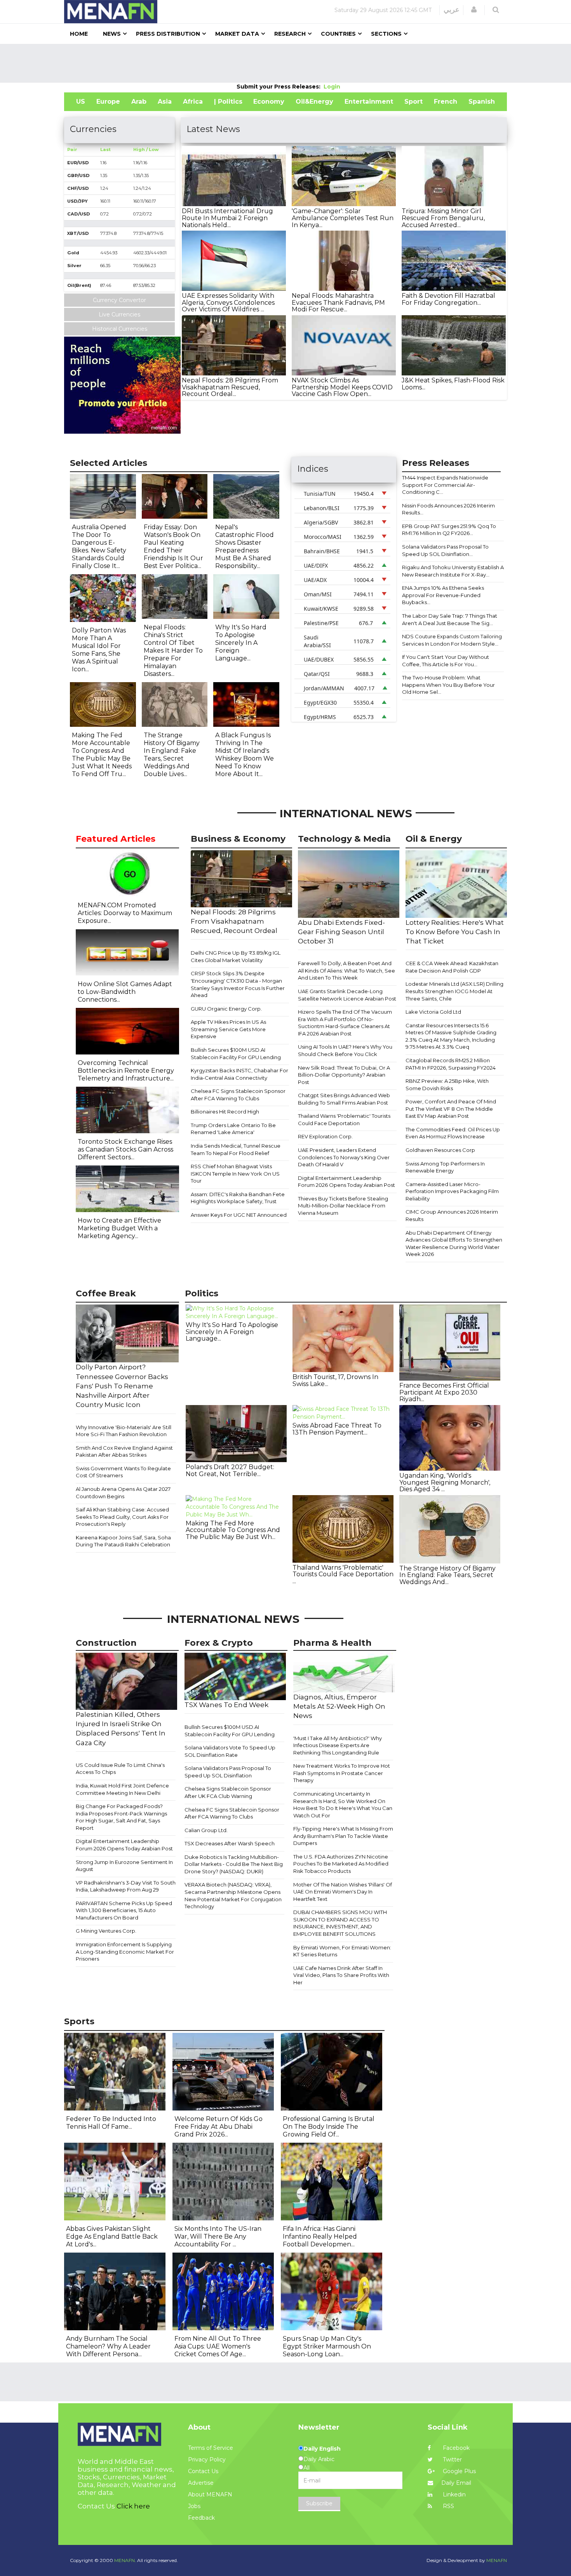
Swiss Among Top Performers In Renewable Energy (445, 1167)
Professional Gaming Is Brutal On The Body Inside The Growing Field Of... (329, 2127)
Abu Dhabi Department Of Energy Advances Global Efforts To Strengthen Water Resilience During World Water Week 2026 (454, 1244)
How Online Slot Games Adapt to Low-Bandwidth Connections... (125, 992)
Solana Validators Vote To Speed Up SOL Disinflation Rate (230, 1751)
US (81, 102)
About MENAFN (210, 2494)
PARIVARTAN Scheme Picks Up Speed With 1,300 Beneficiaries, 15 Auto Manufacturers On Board (124, 1910)
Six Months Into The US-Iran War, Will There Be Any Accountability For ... (218, 2236)
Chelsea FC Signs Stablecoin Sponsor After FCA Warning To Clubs (238, 1095)
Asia (165, 102)
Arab (139, 102)
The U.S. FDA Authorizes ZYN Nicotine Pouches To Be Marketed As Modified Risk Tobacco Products (341, 1864)
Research (290, 34)
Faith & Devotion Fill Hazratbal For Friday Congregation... (448, 299)
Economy (269, 102)
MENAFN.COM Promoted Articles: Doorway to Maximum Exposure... (125, 913)
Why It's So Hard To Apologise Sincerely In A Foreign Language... (241, 643)
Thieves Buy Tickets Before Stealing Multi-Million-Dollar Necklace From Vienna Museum (343, 1206)
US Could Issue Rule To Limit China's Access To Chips (120, 1769)
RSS (448, 2506)
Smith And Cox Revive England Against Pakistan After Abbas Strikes (124, 1451)
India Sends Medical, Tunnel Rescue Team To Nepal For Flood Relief (236, 1149)
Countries (338, 34)
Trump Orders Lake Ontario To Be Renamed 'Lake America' (233, 1129)
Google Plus (459, 2471)
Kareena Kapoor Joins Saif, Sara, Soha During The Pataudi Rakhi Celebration (123, 1541)
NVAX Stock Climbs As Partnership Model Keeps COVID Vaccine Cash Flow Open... (342, 387)
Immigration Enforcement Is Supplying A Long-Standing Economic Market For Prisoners (125, 1952)
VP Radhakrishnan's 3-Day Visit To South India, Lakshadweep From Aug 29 (126, 1886)
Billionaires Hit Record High (225, 1112)
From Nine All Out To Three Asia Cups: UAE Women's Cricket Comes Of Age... (218, 2346)
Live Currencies (119, 314)
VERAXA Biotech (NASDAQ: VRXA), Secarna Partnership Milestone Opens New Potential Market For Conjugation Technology (233, 1895)
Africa (193, 102)
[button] (474, 10)
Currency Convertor (119, 300)
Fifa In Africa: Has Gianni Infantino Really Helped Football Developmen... (320, 2236)
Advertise (201, 2483)
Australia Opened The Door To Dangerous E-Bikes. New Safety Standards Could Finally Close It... (99, 546)
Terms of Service (211, 2448)
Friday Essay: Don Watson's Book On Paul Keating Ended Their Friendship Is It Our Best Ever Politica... (173, 546)
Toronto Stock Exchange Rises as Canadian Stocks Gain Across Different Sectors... (125, 1149)
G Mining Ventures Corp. (106, 1931)
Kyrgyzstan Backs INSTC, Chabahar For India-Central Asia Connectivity (239, 1074)
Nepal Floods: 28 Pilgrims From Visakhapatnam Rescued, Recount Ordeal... (230, 387)
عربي (452, 10)
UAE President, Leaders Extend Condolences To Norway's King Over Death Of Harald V (344, 1157)
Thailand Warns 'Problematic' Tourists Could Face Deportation (344, 1120)
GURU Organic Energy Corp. (226, 1009)
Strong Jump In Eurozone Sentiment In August (124, 1866)
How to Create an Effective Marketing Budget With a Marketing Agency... (119, 1228)
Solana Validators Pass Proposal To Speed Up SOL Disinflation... (445, 550)
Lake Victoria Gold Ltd (433, 1012)
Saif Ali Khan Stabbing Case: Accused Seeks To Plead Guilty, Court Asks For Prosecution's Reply (122, 1517)
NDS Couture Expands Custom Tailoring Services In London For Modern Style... (452, 640)
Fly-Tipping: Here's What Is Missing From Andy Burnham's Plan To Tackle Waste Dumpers (343, 1836)
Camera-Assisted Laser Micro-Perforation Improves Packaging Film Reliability (452, 1191)
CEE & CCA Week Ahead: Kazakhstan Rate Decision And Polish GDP (452, 967)
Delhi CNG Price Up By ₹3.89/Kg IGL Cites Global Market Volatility (236, 956)
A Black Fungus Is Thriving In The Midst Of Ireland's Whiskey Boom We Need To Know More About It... (245, 755)
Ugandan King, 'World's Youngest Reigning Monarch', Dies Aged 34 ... (445, 1482)
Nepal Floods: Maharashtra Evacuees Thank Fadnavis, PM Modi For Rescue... (338, 302)
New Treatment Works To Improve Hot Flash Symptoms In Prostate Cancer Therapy (342, 1773)
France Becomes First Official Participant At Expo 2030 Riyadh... (444, 1392)
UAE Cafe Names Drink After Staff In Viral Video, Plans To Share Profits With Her (341, 1975)
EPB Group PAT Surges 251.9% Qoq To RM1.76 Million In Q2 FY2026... (449, 530)
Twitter (452, 2460)
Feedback (201, 2518)
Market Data (237, 34)
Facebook (455, 2448)
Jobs (194, 2506)
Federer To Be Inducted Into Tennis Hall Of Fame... (111, 2123)
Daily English (322, 2449)
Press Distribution (168, 34)
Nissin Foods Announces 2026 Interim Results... (448, 509)
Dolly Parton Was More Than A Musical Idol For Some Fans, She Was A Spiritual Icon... (99, 650)
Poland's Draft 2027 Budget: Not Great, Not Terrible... (230, 1470)
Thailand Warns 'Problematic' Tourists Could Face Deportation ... (343, 1574)
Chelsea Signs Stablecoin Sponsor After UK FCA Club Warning (228, 1792)
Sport (413, 102)
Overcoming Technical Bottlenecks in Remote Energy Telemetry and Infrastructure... (126, 1071)
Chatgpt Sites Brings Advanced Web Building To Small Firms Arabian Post (344, 1099)
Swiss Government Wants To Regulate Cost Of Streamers (123, 1472)
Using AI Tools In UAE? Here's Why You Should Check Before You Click (345, 1050)
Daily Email (456, 2483)
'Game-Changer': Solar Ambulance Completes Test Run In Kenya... (343, 218)
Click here (133, 2506)
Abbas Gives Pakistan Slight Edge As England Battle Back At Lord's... (112, 2236)
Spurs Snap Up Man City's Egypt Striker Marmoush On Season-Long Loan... (327, 2346)
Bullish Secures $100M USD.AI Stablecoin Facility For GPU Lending (236, 1054)
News (112, 34)
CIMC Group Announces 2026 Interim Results (452, 1215)
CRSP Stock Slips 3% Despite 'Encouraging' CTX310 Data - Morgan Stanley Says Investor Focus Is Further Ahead (238, 984)
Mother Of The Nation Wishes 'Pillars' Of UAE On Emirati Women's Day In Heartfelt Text (343, 1892)
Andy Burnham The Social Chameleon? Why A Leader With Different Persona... (108, 2346)
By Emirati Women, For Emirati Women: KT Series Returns (342, 1951)
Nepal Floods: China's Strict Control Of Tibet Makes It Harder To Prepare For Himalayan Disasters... (173, 651)
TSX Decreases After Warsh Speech (230, 1843)
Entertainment (369, 102)
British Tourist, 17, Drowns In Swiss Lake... (335, 1380)
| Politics (228, 102)
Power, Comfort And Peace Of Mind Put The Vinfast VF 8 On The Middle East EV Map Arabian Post (451, 1109)
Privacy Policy (207, 2460)
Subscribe (319, 2503)
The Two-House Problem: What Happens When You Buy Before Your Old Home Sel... (448, 685)
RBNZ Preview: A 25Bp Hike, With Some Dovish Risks (447, 1085)
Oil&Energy (314, 102)
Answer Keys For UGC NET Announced (239, 1215)
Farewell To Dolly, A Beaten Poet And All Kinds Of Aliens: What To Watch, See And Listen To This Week (346, 970)
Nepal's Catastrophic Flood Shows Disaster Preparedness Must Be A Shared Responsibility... (245, 546)
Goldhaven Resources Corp (440, 1150)
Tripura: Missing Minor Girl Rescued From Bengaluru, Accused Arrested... (443, 218)
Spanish (482, 102)
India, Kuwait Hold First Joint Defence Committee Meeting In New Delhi (122, 1789)
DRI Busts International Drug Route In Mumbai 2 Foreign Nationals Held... (227, 218)
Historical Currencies (120, 329)
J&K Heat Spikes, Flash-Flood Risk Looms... (453, 384)
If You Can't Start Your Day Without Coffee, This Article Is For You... (446, 661)
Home (79, 34)
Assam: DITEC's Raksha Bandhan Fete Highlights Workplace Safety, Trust (238, 1198)
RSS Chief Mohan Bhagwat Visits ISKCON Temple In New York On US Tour (235, 1173)
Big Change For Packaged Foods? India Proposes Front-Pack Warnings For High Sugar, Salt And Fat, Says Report (121, 1817)
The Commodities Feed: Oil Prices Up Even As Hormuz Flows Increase (453, 1133)
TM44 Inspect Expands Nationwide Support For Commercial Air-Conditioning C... (445, 485)
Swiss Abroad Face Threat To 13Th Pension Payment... (337, 1429)
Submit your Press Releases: (280, 87)
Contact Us (203, 2471)
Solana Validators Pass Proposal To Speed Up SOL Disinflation (228, 1772)
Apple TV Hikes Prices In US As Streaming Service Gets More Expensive (228, 1029)
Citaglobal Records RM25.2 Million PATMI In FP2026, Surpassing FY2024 (451, 1064)
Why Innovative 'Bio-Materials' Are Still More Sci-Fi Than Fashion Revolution (124, 1431)
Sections (386, 34)
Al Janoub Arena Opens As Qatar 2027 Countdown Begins (123, 1493)
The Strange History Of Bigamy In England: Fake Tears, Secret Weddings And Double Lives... (172, 755)
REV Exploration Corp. (325, 1136)
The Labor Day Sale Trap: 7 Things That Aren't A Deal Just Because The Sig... (450, 619)
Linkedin (453, 2494)
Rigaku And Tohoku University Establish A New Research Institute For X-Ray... (453, 571)
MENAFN (497, 2560)
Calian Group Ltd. (206, 1830)
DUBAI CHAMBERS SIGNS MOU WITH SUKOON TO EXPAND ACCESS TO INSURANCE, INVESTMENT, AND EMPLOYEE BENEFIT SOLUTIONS (340, 1923)
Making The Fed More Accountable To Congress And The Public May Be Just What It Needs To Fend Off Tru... (102, 755)
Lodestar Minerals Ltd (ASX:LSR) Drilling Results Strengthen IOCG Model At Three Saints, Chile (454, 991)
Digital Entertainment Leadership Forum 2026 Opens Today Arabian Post (346, 1182)
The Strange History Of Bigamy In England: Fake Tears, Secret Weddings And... (447, 1575)
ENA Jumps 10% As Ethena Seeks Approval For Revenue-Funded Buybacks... (443, 595)
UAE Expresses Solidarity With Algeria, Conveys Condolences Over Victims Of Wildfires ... (228, 302)
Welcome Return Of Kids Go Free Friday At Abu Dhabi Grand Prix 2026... (218, 2127)
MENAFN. (125, 2560)
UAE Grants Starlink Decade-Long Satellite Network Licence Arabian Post (347, 995)
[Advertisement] (285, 63)
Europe (108, 102)
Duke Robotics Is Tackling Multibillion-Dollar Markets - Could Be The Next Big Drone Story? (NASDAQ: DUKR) (234, 1864)
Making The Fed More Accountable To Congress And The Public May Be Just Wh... (233, 1530)
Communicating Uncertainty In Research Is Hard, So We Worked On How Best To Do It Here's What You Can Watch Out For (343, 1805)
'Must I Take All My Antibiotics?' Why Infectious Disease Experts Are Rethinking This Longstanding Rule (338, 1745)
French (446, 102)
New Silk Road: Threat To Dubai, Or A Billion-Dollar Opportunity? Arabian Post (344, 1075)
